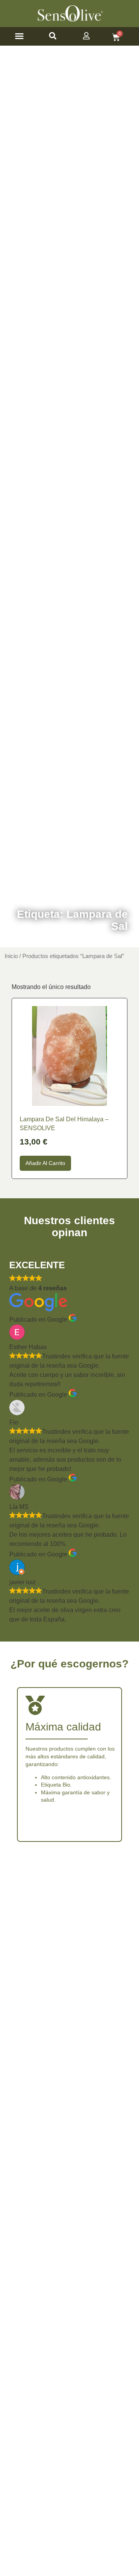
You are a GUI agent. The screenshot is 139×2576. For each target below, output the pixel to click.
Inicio (11, 956)
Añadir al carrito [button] (45, 1163)
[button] (19, 36)
